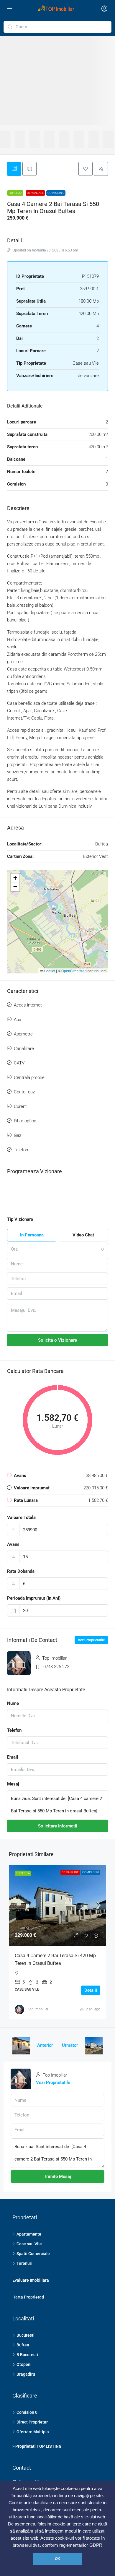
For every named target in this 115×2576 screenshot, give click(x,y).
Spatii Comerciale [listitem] (33, 2254)
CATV (19, 1063)
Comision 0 (56, 193)
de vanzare (35, 193)
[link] (57, 1905)
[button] (86, 169)
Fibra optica (25, 1121)
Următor (70, 2045)
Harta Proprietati (28, 2297)
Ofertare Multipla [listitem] (33, 2432)
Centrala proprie (29, 1077)
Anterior (45, 2045)
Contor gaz (24, 1092)
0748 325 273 (56, 1667)
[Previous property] (21, 2046)
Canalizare (24, 1048)
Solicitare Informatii (58, 1826)
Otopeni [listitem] (24, 2364)
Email (13, 1757)
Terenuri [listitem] (24, 2263)
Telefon (21, 1150)
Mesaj (13, 1784)
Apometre (23, 1034)
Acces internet (28, 1005)
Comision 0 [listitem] (27, 2412)
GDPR (96, 2545)
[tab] (14, 169)
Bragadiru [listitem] (26, 2374)
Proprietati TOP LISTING (38, 2446)
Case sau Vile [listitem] (29, 2244)
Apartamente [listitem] (29, 2234)
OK (57, 2559)
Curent (20, 1106)
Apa (18, 1020)
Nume (13, 1703)
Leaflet (49, 971)
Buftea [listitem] (23, 2345)
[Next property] (94, 2046)
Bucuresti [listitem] (26, 2335)
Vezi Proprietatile (91, 1640)
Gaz (18, 1135)
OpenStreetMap (74, 971)
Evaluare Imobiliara (31, 2280)
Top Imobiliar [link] (38, 2009)
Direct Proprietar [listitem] (32, 2422)
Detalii (91, 1990)
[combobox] (57, 1249)
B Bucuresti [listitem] (27, 2355)
